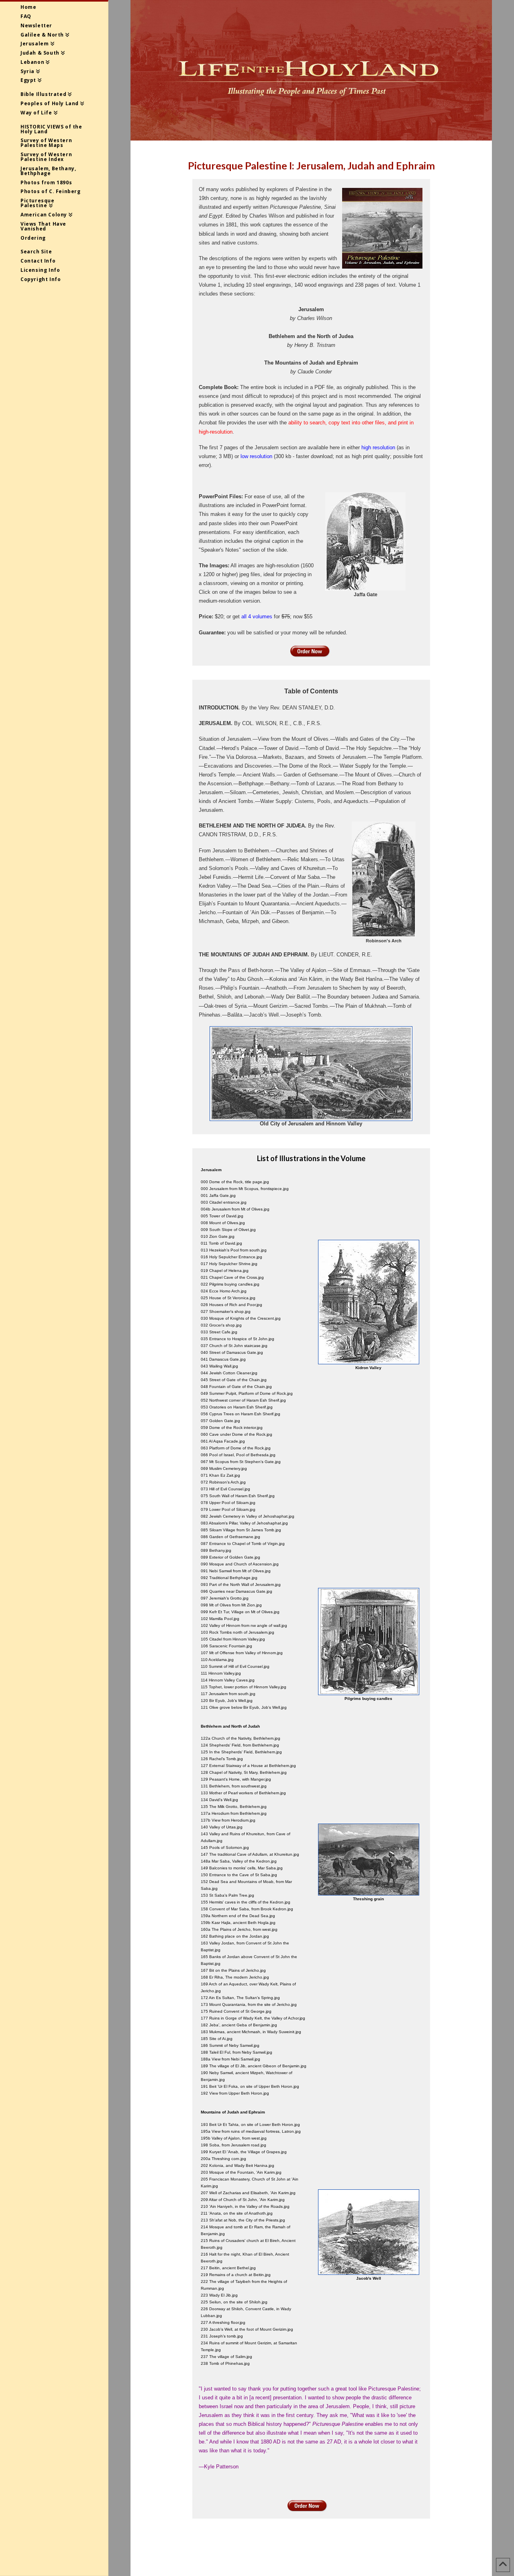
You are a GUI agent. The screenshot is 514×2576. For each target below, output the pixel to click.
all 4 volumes (257, 616)
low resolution (256, 456)
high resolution (378, 447)
